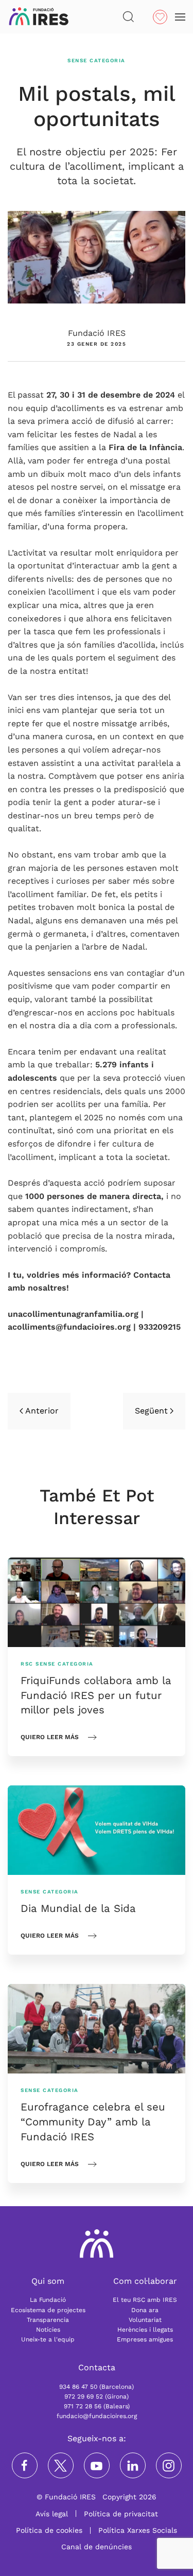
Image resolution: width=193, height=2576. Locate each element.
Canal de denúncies (97, 2547)
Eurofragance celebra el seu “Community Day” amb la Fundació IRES (93, 2122)
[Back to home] (39, 17)
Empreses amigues (145, 2339)
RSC (27, 1664)
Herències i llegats (145, 2330)
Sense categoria (97, 60)
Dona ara (145, 2310)
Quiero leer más (50, 1737)
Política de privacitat (121, 2514)
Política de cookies (49, 2530)
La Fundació (48, 2300)
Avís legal (52, 2514)
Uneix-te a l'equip (48, 2339)
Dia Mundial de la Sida (78, 1908)
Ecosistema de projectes (48, 2310)
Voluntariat (145, 2320)
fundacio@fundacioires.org (97, 2416)
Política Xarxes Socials (138, 2530)
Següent (151, 1411)
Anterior (42, 1411)
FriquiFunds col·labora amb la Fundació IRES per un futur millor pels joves (96, 1695)
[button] (128, 17)
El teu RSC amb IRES (145, 2300)
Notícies (48, 2330)
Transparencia (48, 2320)
